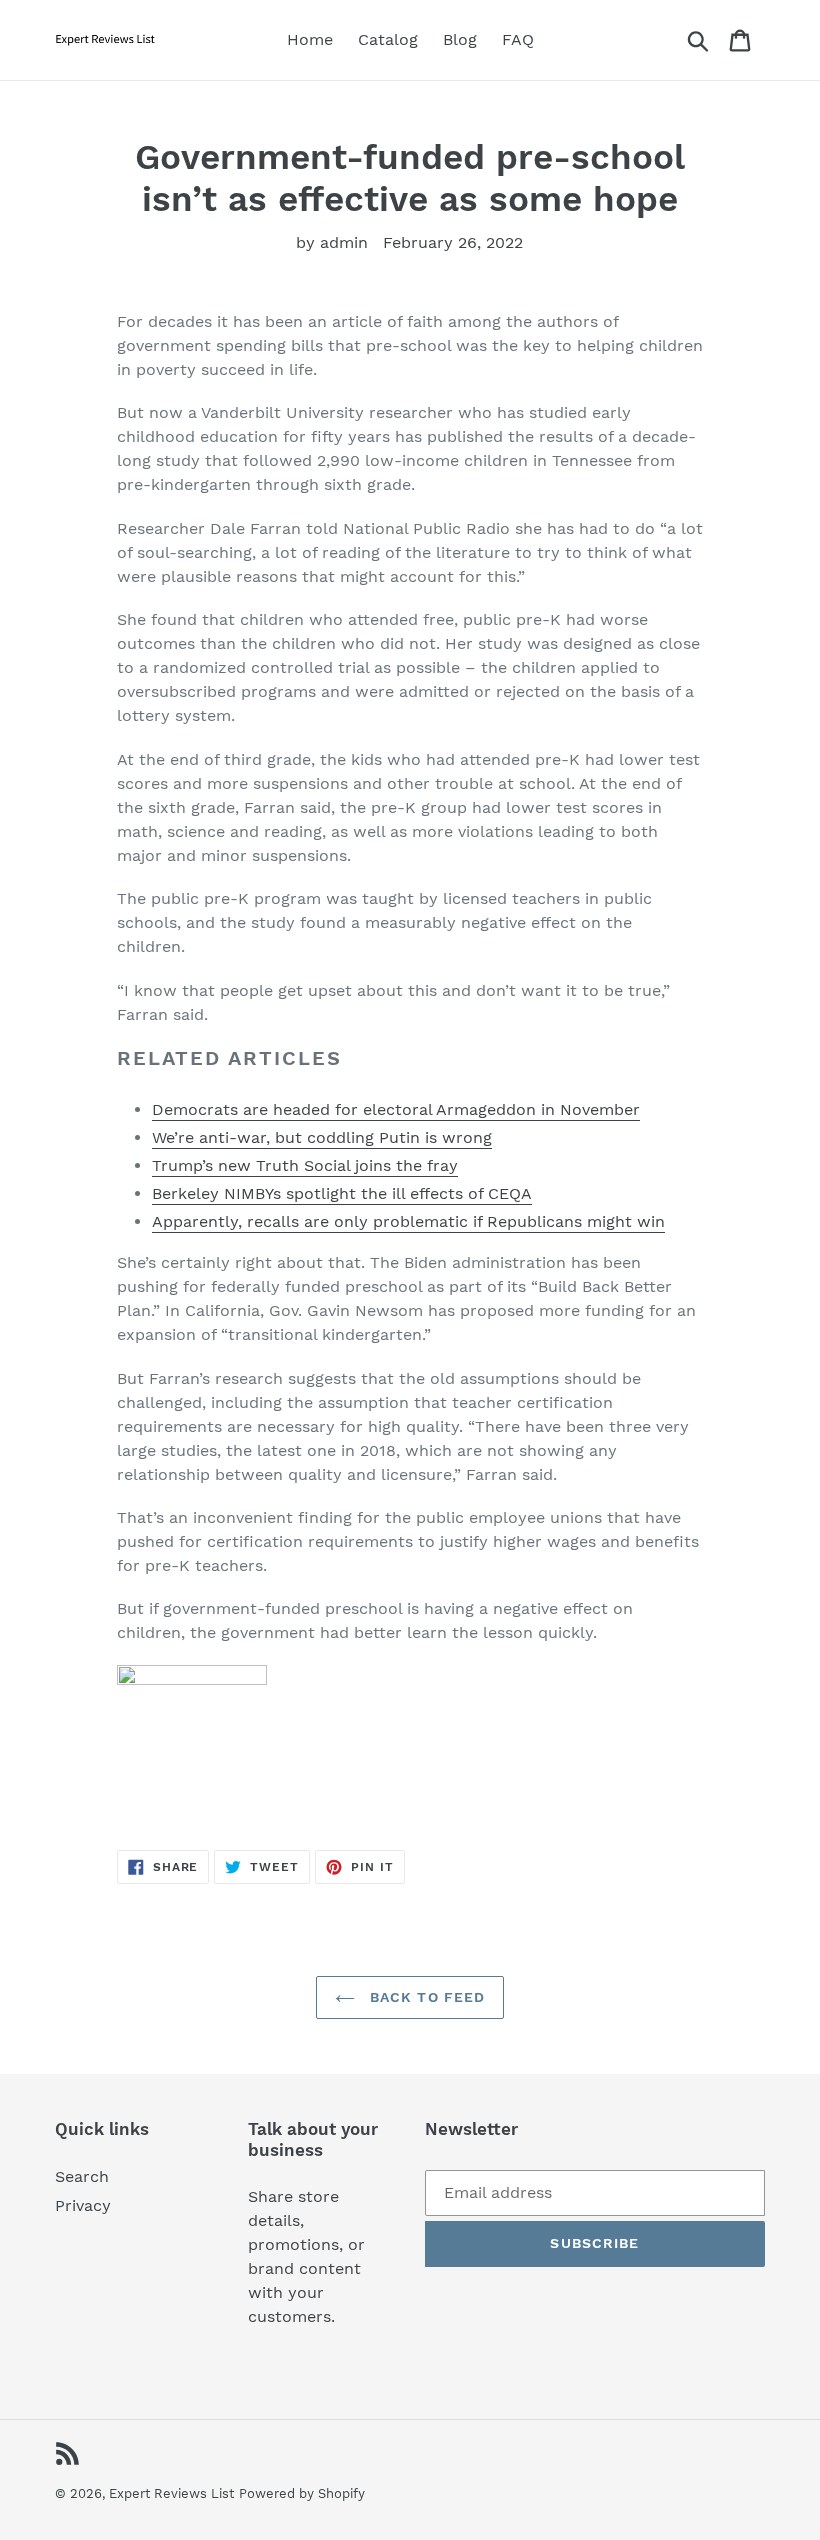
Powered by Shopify (302, 2493)
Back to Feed (425, 1997)
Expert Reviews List (171, 2493)
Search (82, 2176)
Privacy (83, 2205)
